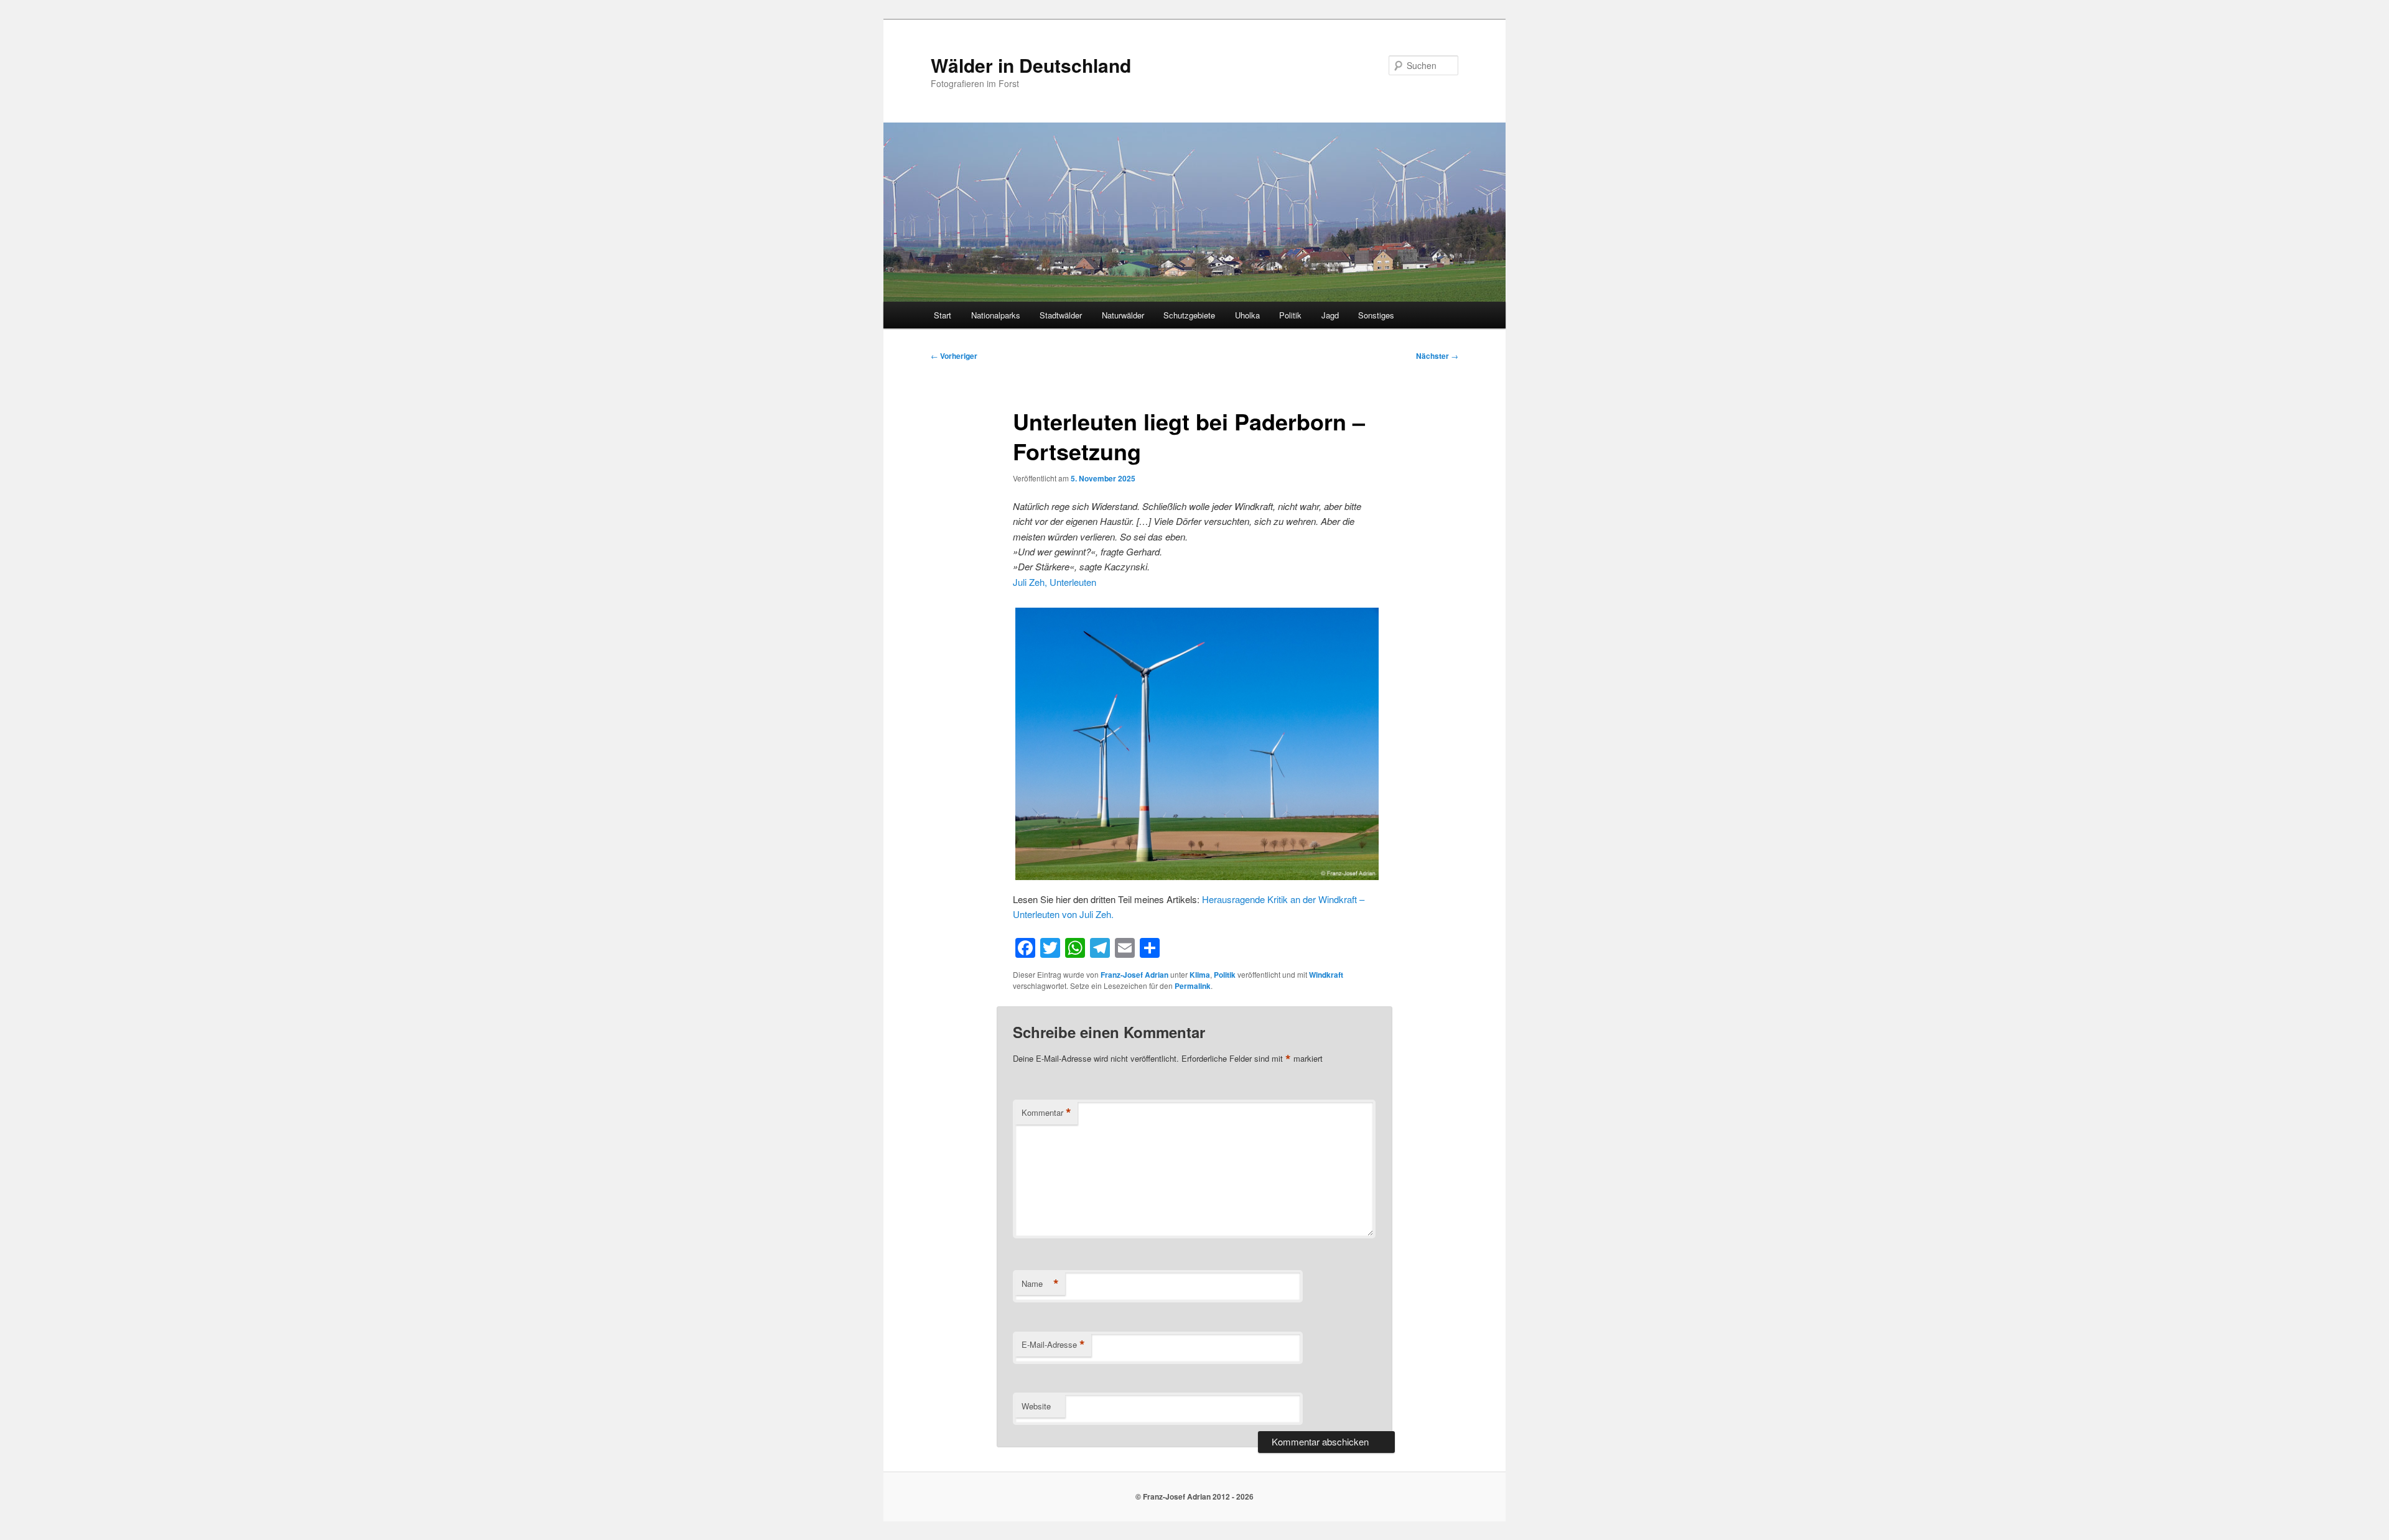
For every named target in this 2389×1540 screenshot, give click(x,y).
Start (943, 315)
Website (1036, 1406)
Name (1040, 1284)
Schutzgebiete (1189, 315)
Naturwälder (1123, 315)
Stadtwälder (1061, 315)
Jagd (1330, 315)
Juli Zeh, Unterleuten (1055, 582)
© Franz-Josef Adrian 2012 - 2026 (1194, 1496)
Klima (1200, 975)
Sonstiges (1376, 315)
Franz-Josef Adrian (1134, 975)
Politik (1290, 315)
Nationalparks (996, 315)
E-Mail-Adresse (1053, 1345)
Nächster (1437, 356)
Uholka (1247, 315)
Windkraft (1326, 975)
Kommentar (1046, 1113)
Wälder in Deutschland (1031, 65)
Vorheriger (954, 356)
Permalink (1193, 986)
